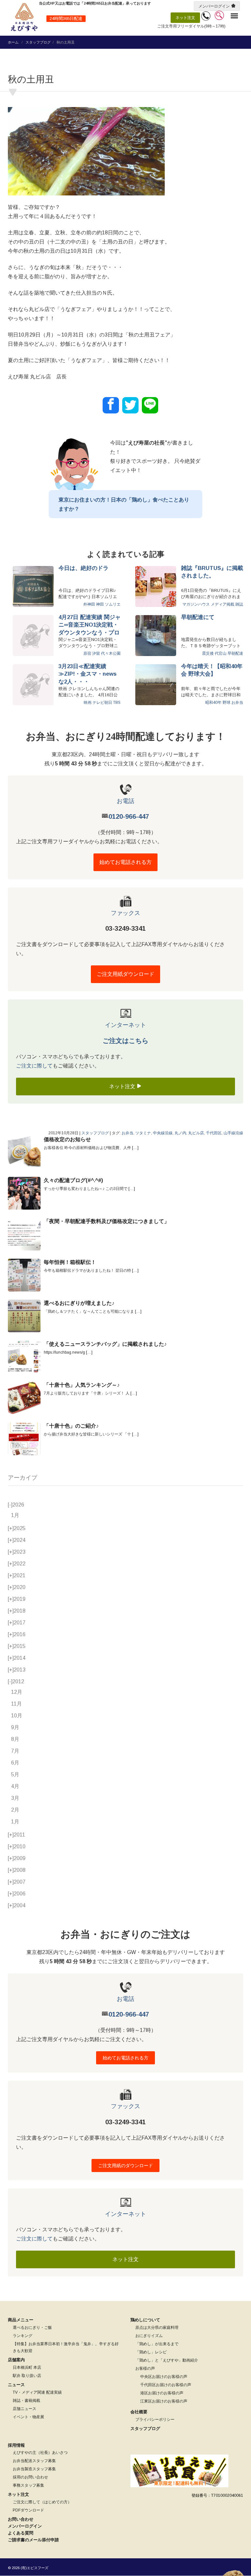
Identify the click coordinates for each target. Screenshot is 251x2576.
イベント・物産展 (28, 2417)
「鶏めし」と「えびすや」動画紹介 (167, 2360)
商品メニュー (21, 2320)
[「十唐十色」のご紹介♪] (24, 1439)
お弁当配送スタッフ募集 (34, 2461)
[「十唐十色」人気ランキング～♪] (24, 1398)
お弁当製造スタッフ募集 (34, 2469)
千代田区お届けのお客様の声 (166, 2385)
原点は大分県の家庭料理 (157, 2328)
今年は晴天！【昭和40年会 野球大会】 (212, 670)
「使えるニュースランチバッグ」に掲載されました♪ (105, 1344)
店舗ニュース (25, 2409)
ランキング (23, 2336)
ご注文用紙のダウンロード (125, 2165)
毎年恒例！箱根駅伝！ (70, 1262)
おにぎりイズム (149, 2336)
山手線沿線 (233, 1133)
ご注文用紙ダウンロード (125, 974)
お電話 (125, 801)
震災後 (208, 653)
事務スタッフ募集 (28, 2485)
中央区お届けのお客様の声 (164, 2377)
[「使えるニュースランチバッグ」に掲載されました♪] (24, 1357)
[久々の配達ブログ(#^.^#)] (24, 1193)
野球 (226, 703)
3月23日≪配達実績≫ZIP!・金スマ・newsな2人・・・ (88, 674)
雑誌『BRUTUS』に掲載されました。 (212, 572)
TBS (117, 703)
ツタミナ (143, 1133)
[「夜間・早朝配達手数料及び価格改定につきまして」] (24, 1234)
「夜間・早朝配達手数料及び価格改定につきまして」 (107, 1221)
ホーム (13, 42)
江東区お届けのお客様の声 (164, 2401)
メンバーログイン (214, 6)
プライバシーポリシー (155, 2420)
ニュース (16, 2385)
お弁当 (237, 703)
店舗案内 (16, 2360)
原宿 (87, 653)
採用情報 (16, 2445)
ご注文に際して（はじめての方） (42, 2502)
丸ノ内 (180, 1133)
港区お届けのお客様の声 (162, 2393)
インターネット (125, 1025)
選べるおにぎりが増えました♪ (79, 1303)
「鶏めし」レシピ (151, 2352)
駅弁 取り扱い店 (27, 2376)
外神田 (89, 604)
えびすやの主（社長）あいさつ (40, 2453)
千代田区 (214, 1133)
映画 (88, 703)
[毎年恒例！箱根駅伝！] (24, 1275)
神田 (100, 604)
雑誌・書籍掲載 (26, 2401)
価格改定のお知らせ (67, 1139)
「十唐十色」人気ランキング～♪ (82, 1385)
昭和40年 (213, 703)
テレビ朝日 (102, 703)
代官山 (221, 653)
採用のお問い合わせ (30, 2477)
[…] (135, 1148)
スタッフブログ (38, 42)
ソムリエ (113, 604)
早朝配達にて (198, 617)
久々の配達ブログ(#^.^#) (73, 1180)
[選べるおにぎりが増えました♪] (24, 1316)
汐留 (96, 653)
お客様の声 (145, 2368)
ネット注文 (185, 18)
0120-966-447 (129, 816)
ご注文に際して (34, 1066)
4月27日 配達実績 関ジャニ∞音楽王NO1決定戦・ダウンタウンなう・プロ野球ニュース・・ (90, 625)
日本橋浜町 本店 (27, 2367)
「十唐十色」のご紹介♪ (71, 1426)
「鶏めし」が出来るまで (157, 2344)
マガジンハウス (196, 604)
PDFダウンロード (28, 2510)
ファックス (125, 913)
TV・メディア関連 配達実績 (37, 2392)
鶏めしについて (145, 2320)
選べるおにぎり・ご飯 (32, 2328)
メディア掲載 (223, 604)
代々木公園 (111, 653)
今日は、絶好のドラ (84, 568)
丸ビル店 (196, 1133)
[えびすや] (24, 17)
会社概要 (139, 2412)
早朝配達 (235, 653)
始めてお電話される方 (125, 862)
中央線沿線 (163, 1133)
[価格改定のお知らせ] (24, 1152)
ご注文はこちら (125, 1041)
